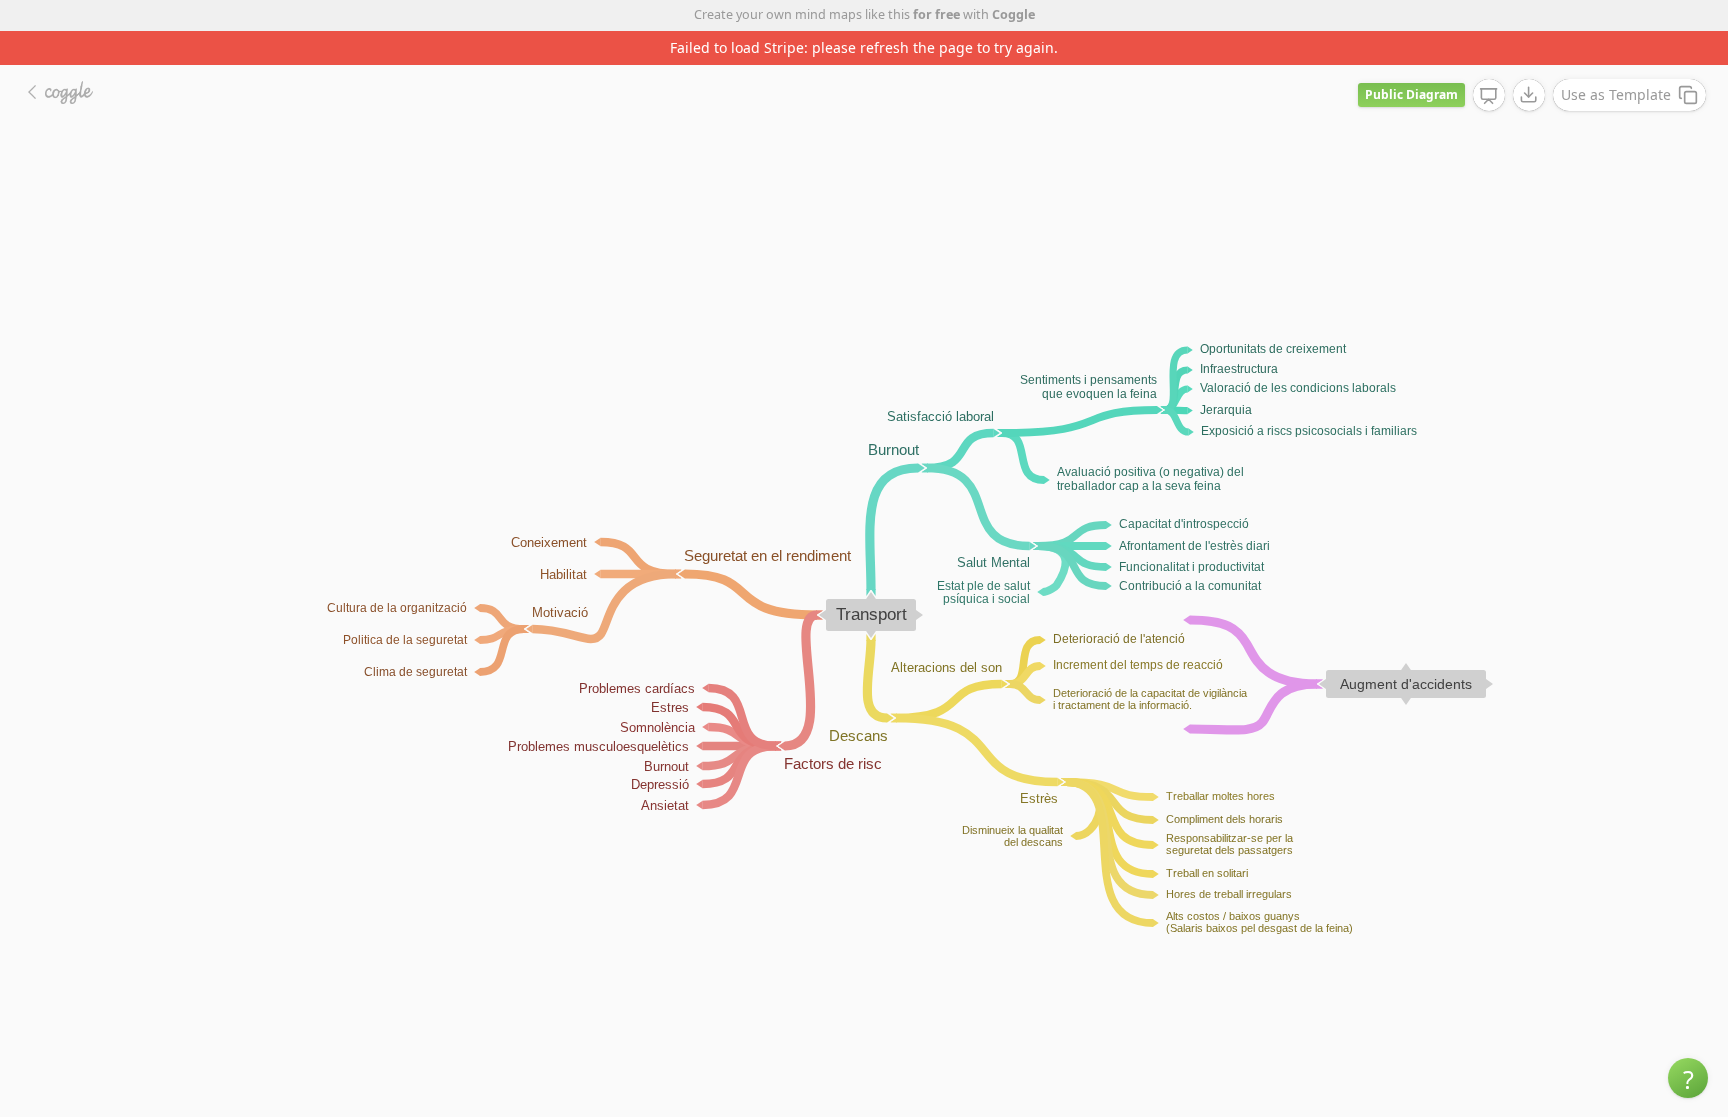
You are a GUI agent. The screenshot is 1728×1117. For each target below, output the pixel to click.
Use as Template (1616, 94)
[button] (1688, 1078)
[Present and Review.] (1489, 96)
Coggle (1013, 14)
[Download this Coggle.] (1529, 95)
